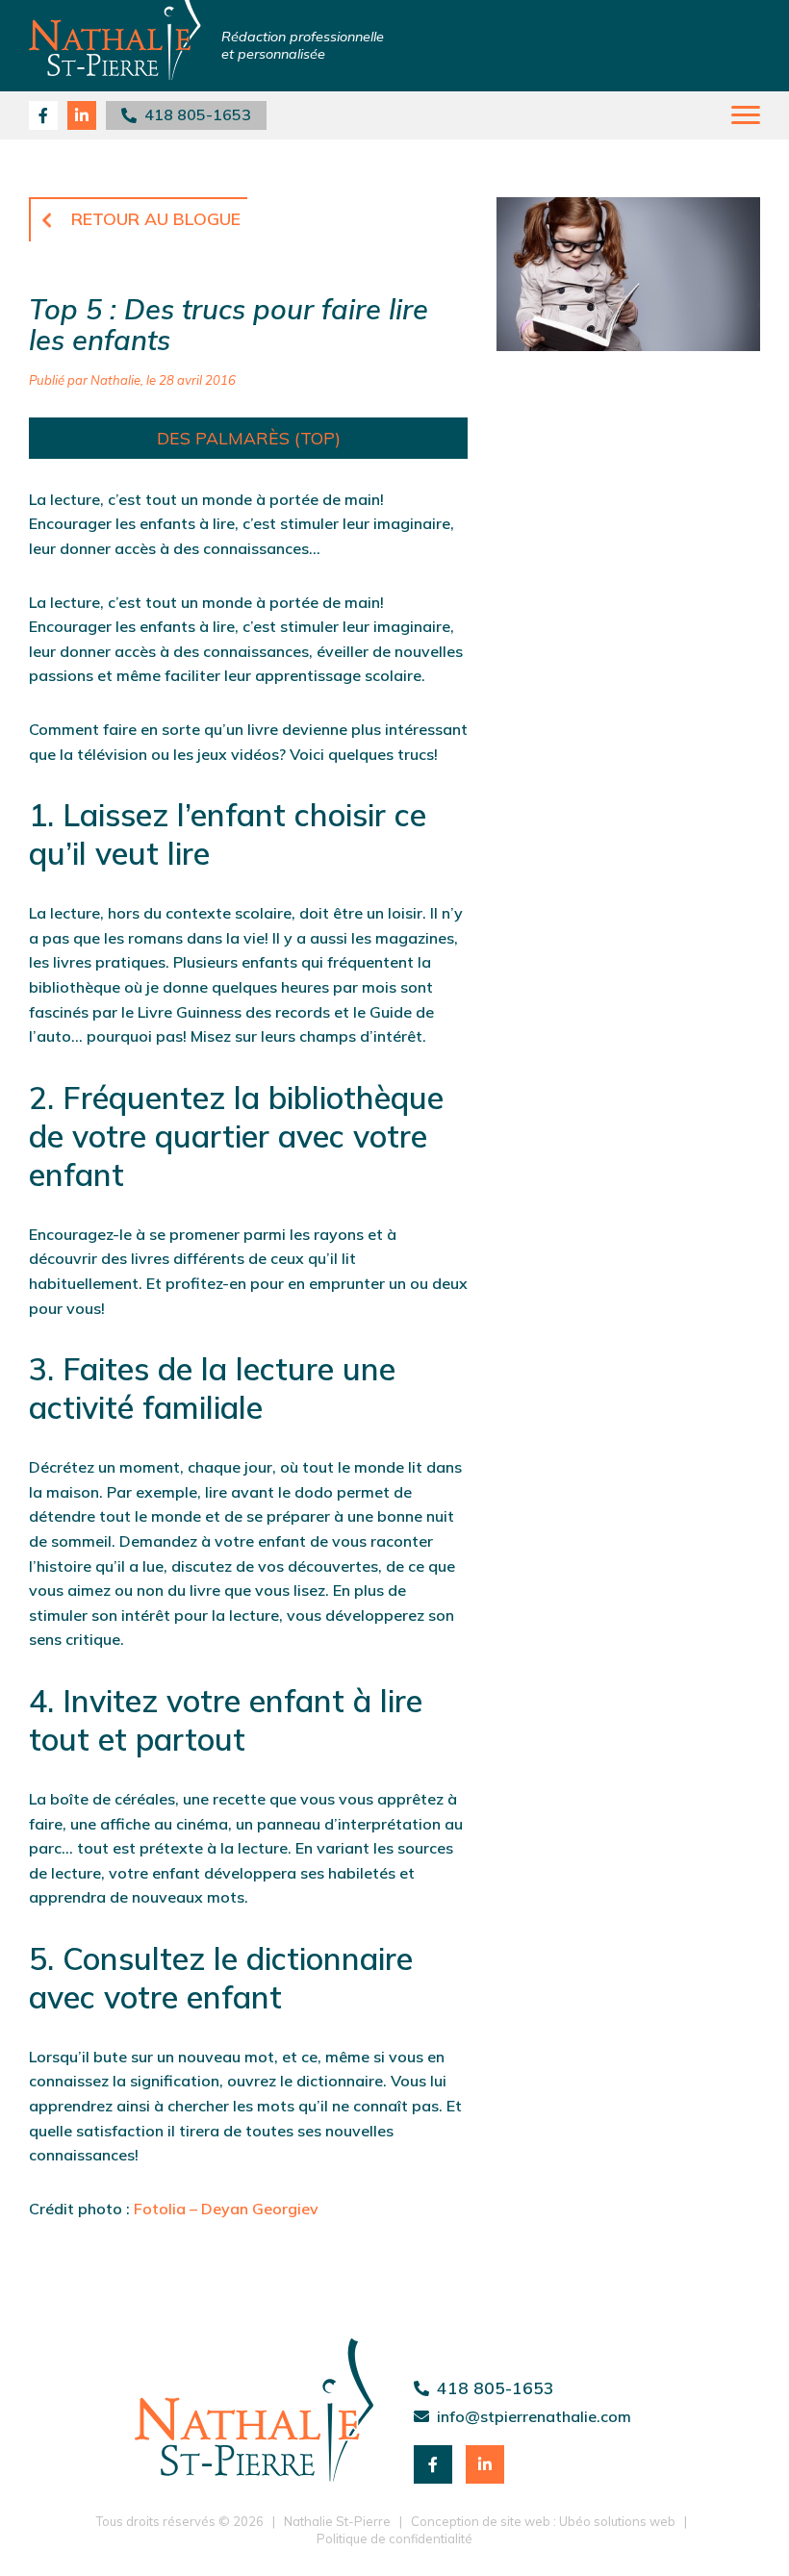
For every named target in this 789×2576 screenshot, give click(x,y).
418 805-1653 (194, 114)
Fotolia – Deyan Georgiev (226, 2209)
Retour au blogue (156, 218)
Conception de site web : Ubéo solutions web (543, 2521)
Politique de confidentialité (394, 2538)
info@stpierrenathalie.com (534, 2416)
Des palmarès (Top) (249, 438)
